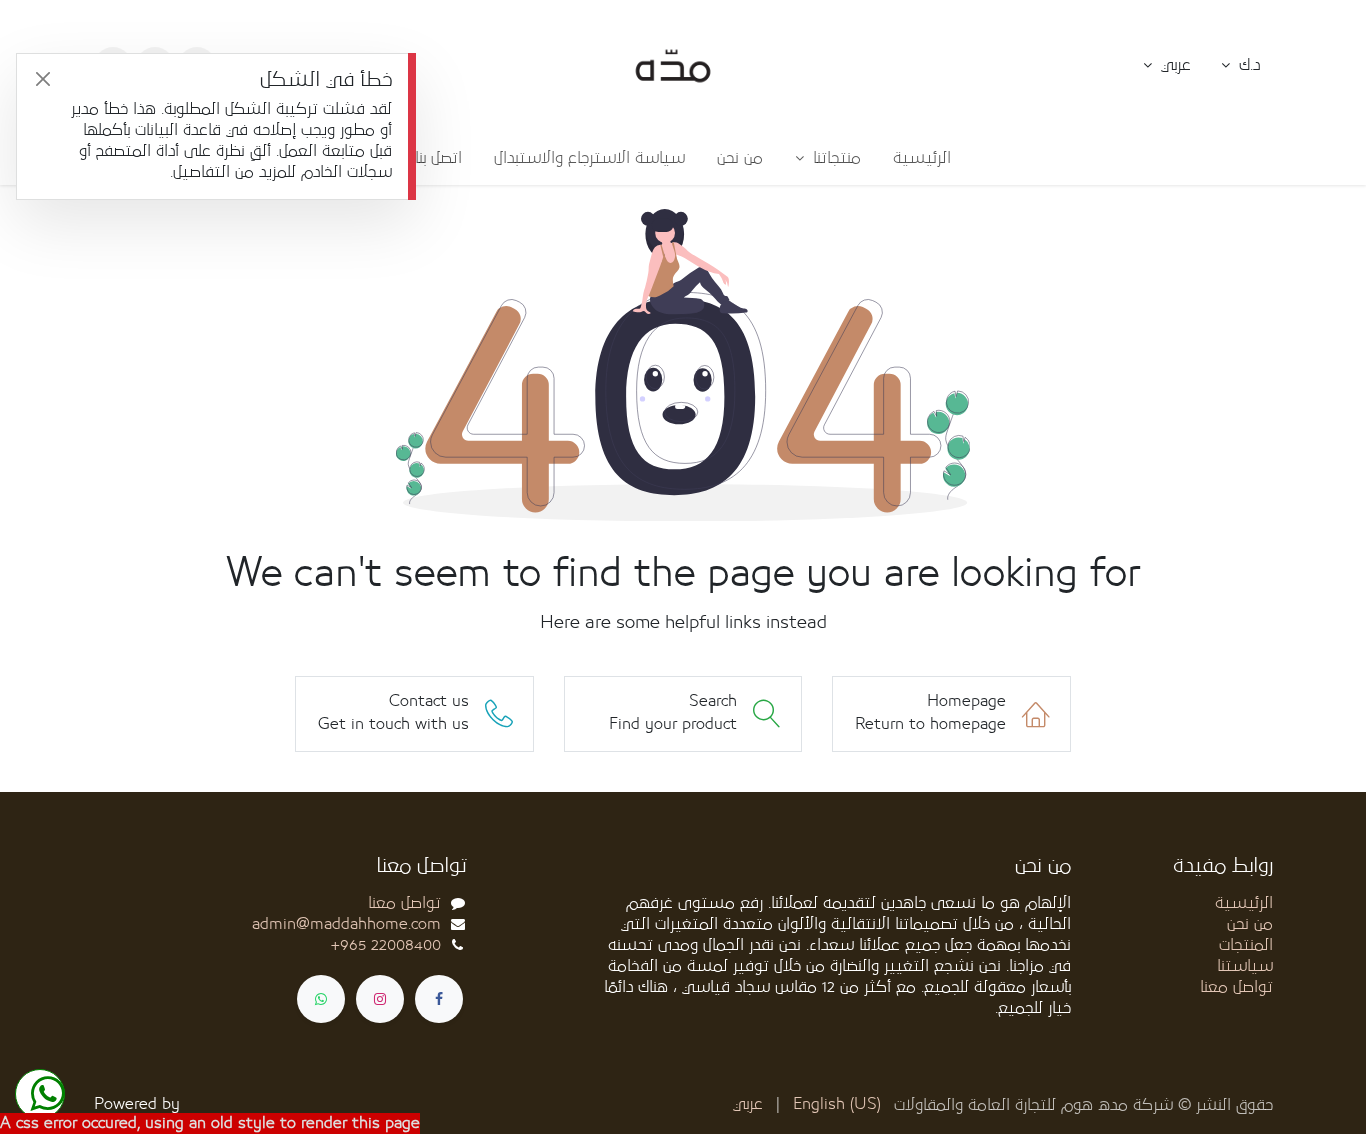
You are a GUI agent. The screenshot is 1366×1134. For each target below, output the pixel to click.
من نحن (1250, 924)
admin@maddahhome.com (346, 924)
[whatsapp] (321, 999)
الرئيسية (1244, 903)
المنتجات (1246, 945)
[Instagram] (380, 999)
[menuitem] (922, 158)
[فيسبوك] (439, 999)
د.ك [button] (1247, 65)
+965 (386, 945)
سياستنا (1245, 966)
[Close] (42, 79)
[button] (1167, 66)
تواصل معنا (1236, 987)
